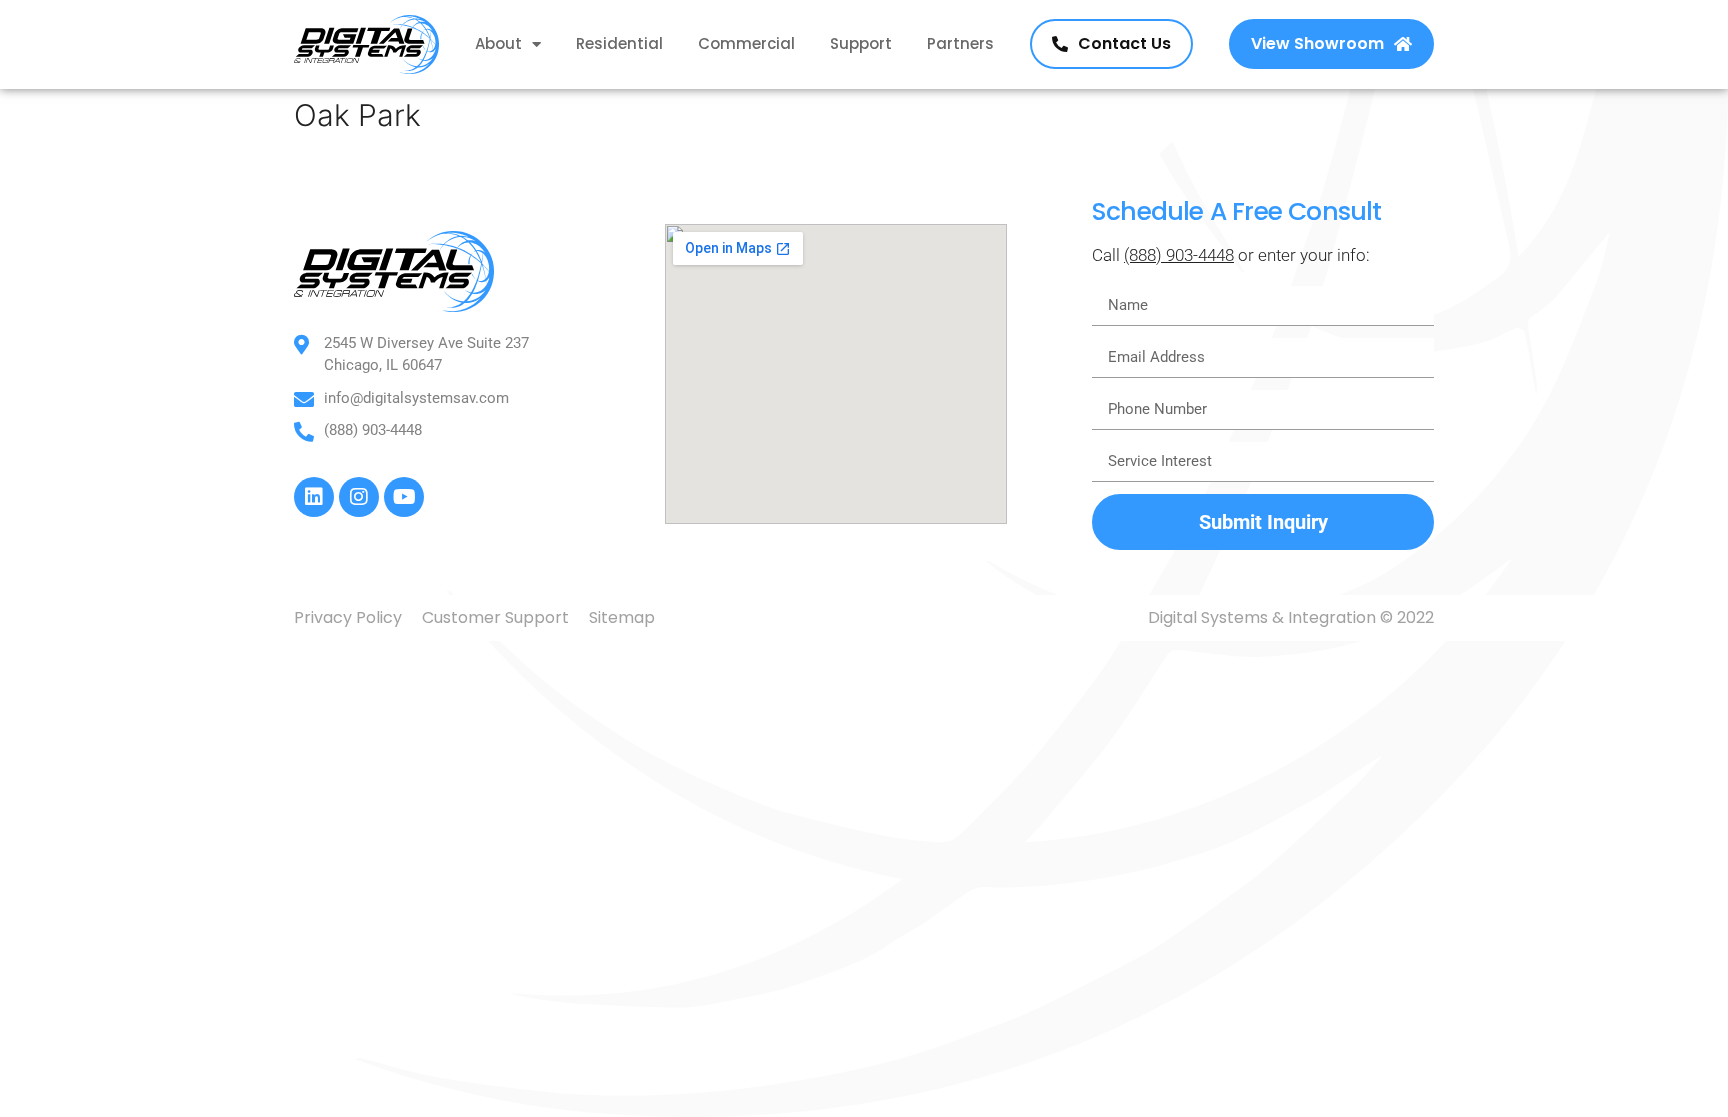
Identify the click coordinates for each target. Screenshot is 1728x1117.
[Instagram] (359, 497)
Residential (619, 43)
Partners (960, 43)
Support (861, 43)
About (498, 43)
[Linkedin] (314, 497)
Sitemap (622, 617)
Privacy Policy (348, 617)
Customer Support (495, 617)
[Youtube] (404, 497)
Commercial (746, 43)
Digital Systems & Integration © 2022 (1291, 617)
